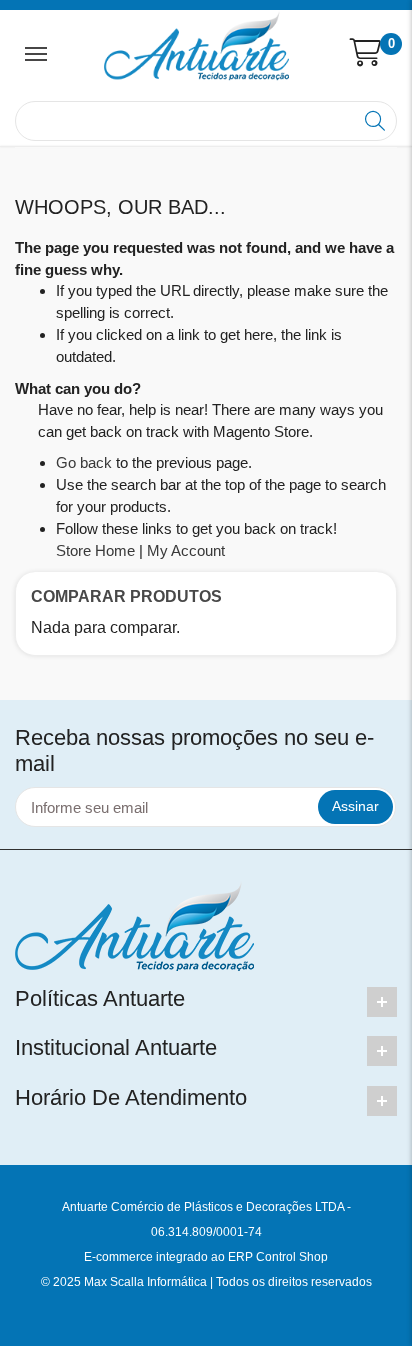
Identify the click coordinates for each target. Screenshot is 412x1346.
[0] (366, 53)
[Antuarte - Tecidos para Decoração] (196, 45)
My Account (186, 550)
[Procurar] (377, 121)
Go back (84, 462)
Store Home (95, 550)
